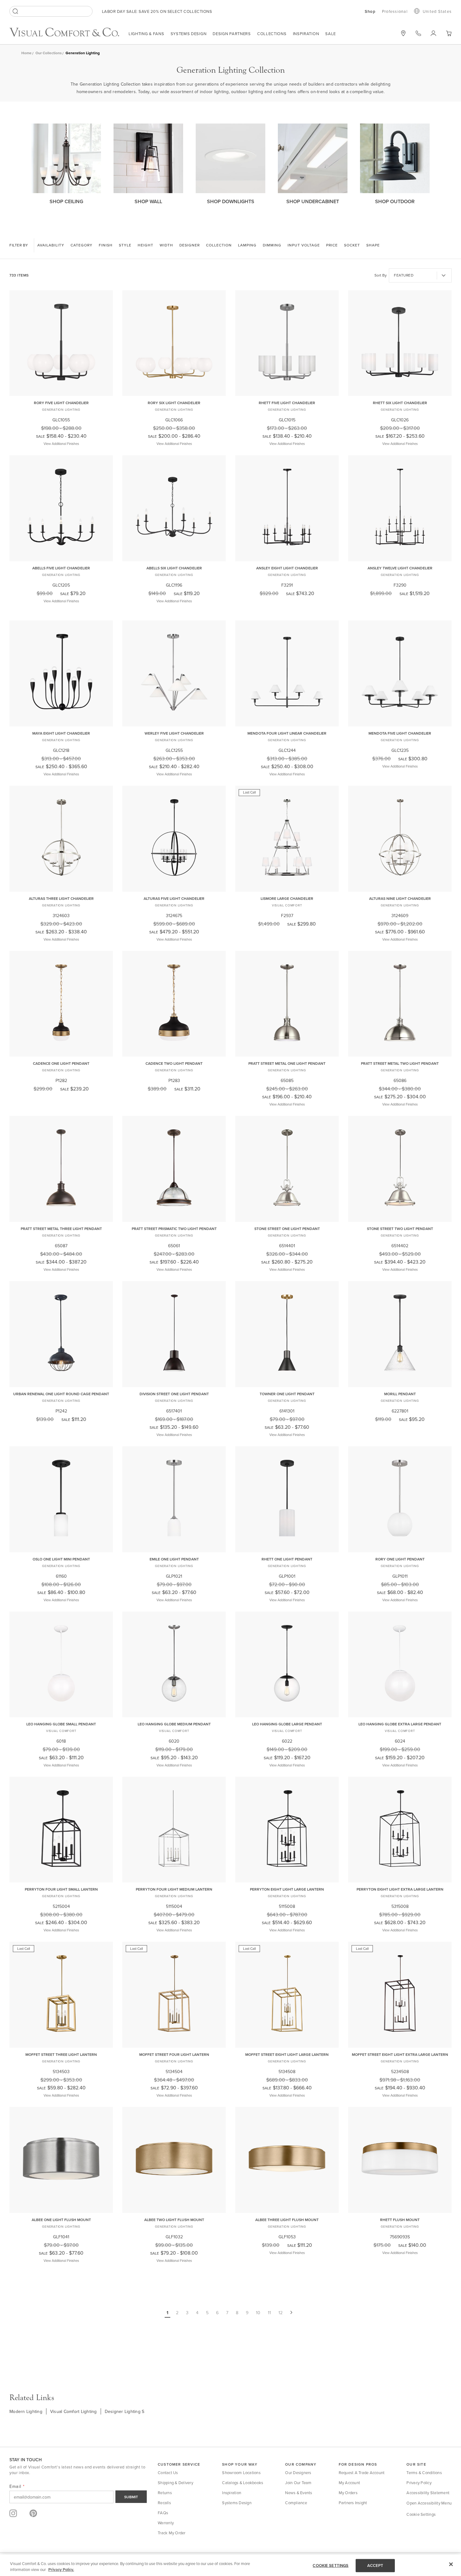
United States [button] (437, 11)
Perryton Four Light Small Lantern (61, 1889)
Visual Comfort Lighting (74, 2411)
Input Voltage (304, 245)
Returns (165, 2493)
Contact (418, 33)
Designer (190, 245)
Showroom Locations (241, 2473)
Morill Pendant (400, 1394)
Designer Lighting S (125, 2411)
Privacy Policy (419, 2483)
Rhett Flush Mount (400, 2220)
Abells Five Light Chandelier (61, 568)
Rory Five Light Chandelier (61, 403)
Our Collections (49, 53)
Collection (219, 245)
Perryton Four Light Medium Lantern (174, 1889)
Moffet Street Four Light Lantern (174, 2054)
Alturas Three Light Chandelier (61, 898)
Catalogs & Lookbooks (243, 2483)
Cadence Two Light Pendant (174, 1063)
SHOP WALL (148, 201)
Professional (395, 11)
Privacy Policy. (61, 2570)
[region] (230, 2565)
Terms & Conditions (424, 2473)
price (332, 245)
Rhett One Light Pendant (287, 1559)
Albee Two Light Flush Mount (174, 2220)
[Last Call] (287, 887)
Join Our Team (298, 2483)
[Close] (451, 2564)
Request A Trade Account (362, 2473)
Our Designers (298, 2473)
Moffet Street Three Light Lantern (61, 2054)
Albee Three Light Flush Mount (287, 2220)
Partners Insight (353, 2503)
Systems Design (189, 34)
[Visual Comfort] (69, 35)
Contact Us (168, 2473)
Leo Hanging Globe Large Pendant (287, 1724)
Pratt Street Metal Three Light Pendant (61, 1229)
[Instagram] (13, 2513)
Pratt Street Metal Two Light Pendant (400, 1063)
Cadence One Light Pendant (61, 1063)
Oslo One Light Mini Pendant (61, 1559)
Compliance (296, 2503)
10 (258, 2313)
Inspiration (306, 34)
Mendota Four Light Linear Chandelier (287, 733)
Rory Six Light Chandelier (174, 403)
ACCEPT (375, 2565)
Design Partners (232, 34)
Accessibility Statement (428, 2493)
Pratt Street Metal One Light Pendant (287, 1063)
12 (281, 2313)
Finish (106, 245)
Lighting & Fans (146, 34)
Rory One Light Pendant (400, 1559)
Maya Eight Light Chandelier (61, 733)
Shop (370, 12)
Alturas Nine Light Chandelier (400, 898)
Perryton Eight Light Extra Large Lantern (400, 1889)
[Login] (433, 33)
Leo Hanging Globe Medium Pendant (174, 1724)
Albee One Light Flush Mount (61, 2220)
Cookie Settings (421, 2514)
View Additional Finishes (61, 444)
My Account (350, 2483)
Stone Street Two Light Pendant (400, 1229)
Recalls (164, 2503)
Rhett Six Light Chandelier (400, 403)
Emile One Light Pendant (174, 1559)
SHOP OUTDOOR (395, 201)
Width (166, 245)
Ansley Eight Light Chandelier (287, 568)
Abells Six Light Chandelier (174, 568)
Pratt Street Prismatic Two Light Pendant (174, 1229)
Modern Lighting (26, 2411)
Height (146, 245)
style (125, 245)
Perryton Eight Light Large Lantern (287, 1889)
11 (269, 2313)
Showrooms (403, 33)
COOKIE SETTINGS (331, 2565)
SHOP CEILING (66, 201)
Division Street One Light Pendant (174, 1394)
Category (82, 245)
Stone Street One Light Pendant (287, 1229)
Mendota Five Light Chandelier (400, 733)
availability (51, 245)
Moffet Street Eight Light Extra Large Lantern (400, 2054)
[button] (449, 33)
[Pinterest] (33, 2513)
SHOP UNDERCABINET (313, 201)
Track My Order (172, 2533)
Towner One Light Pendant (287, 1394)
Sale (331, 34)
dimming (272, 245)
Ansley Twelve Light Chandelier (400, 568)
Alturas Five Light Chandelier (174, 898)
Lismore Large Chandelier (287, 898)
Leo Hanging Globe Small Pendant (61, 1724)
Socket (352, 245)
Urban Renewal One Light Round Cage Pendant (61, 1394)
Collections (272, 34)
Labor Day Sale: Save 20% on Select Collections (157, 11)
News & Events (299, 2493)
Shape (373, 245)
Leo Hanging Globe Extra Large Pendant (400, 1724)
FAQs (163, 2513)
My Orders (348, 2493)
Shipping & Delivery (175, 2483)
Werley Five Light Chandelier (174, 733)
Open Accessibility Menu (429, 2503)
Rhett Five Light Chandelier (287, 403)
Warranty (166, 2523)
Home (26, 53)
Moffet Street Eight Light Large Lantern (287, 2054)
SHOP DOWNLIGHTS (231, 201)
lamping (247, 245)
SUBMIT (131, 2497)
